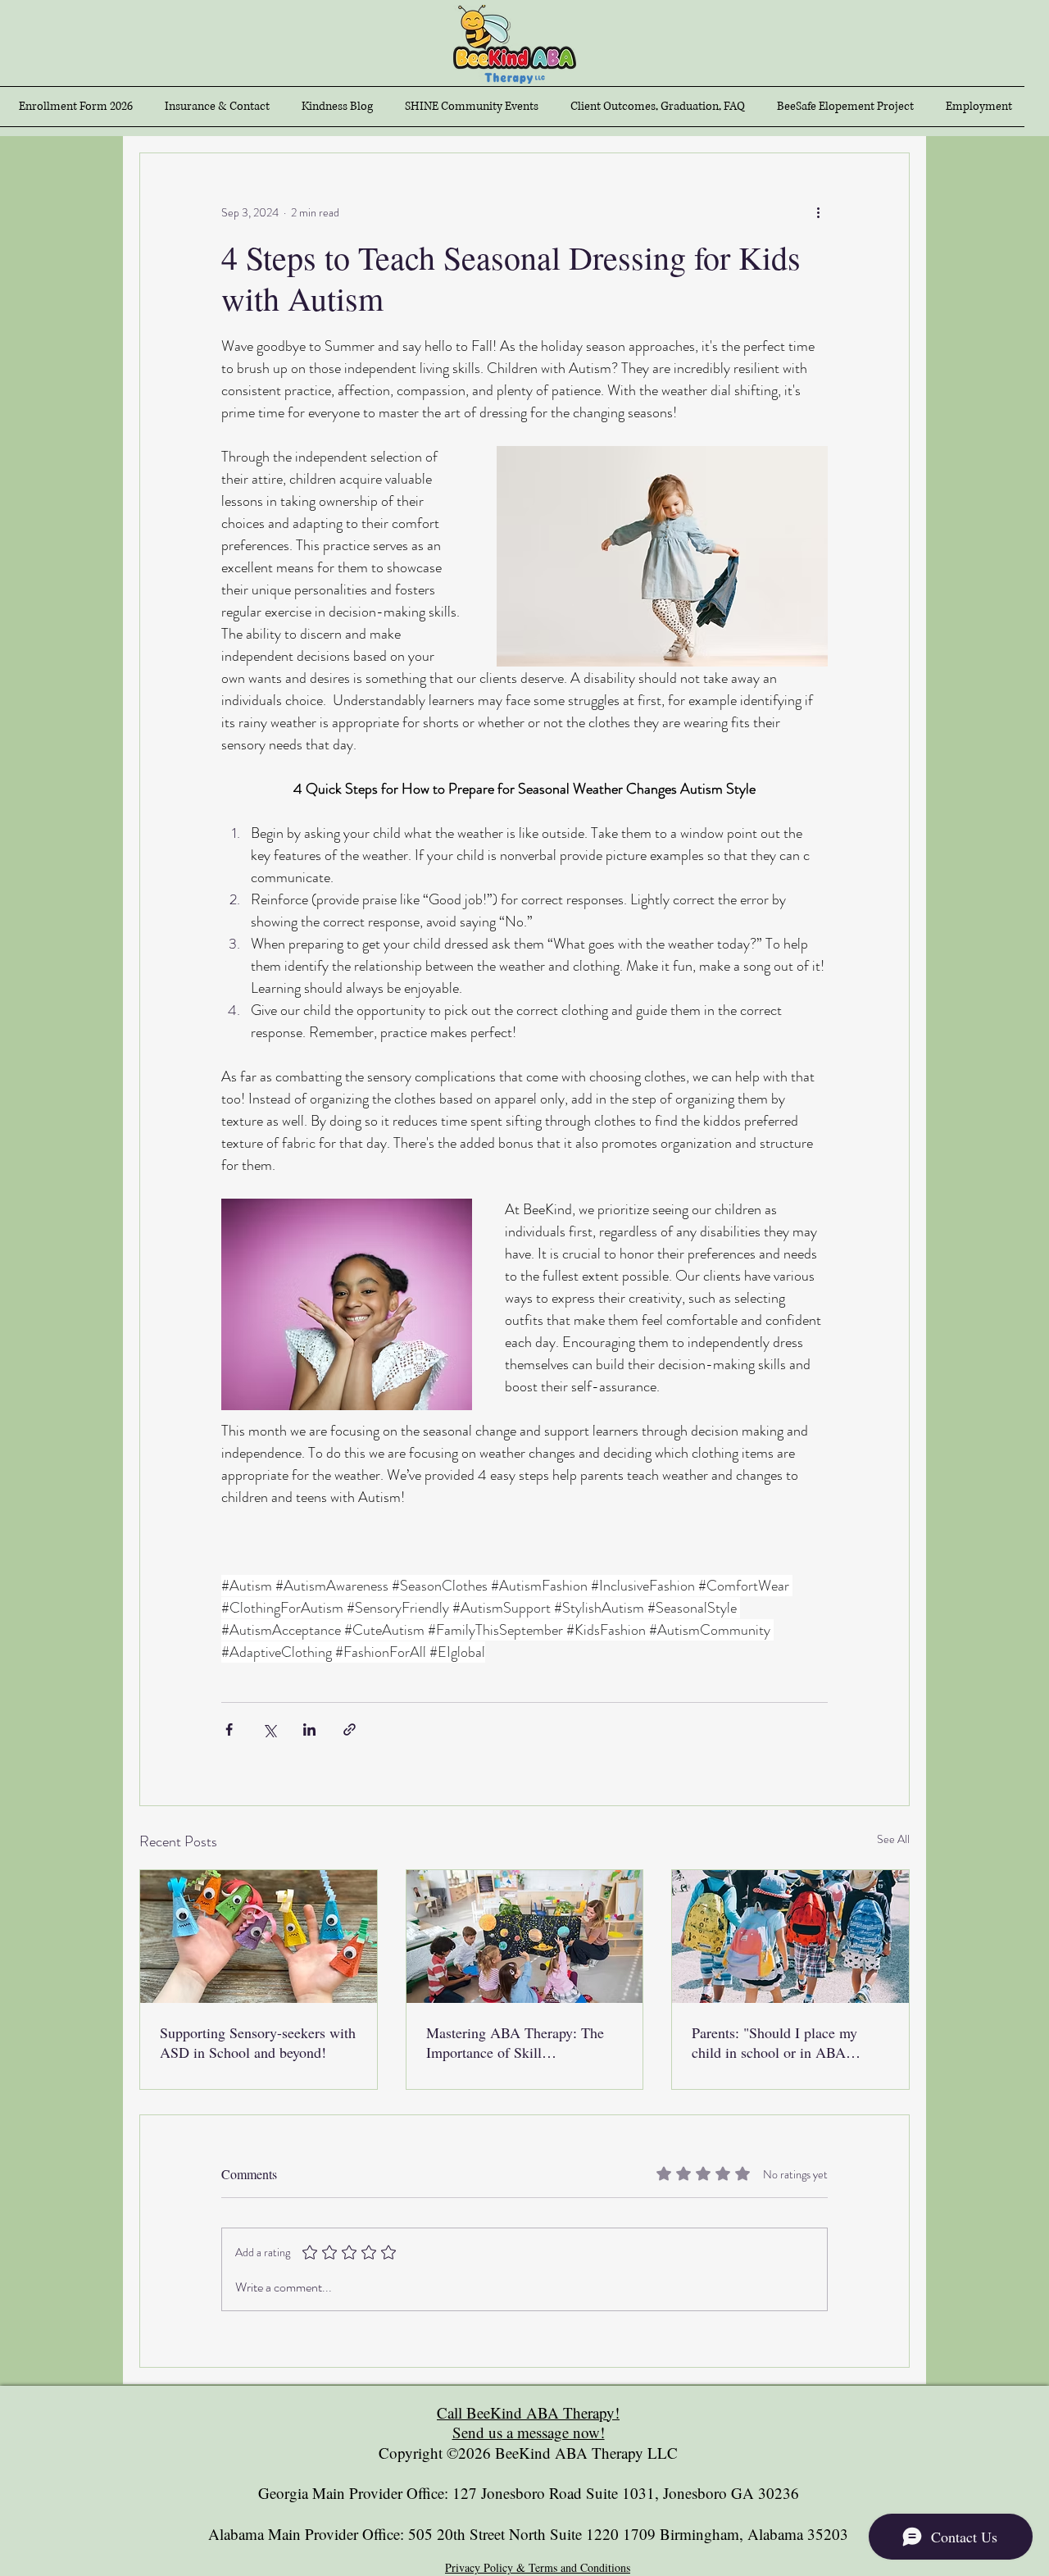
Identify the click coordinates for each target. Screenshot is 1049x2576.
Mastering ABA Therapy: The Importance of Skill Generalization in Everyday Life (521, 2042)
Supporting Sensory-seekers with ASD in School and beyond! (258, 2042)
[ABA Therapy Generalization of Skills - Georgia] (525, 1937)
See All (893, 1839)
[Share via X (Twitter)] (269, 1729)
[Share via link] (350, 1729)
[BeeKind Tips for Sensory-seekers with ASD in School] (259, 1937)
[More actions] (818, 212)
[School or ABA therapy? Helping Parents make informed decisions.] (790, 1937)
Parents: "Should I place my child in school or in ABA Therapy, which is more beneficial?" (774, 2042)
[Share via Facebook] (229, 1729)
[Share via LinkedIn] (309, 1729)
